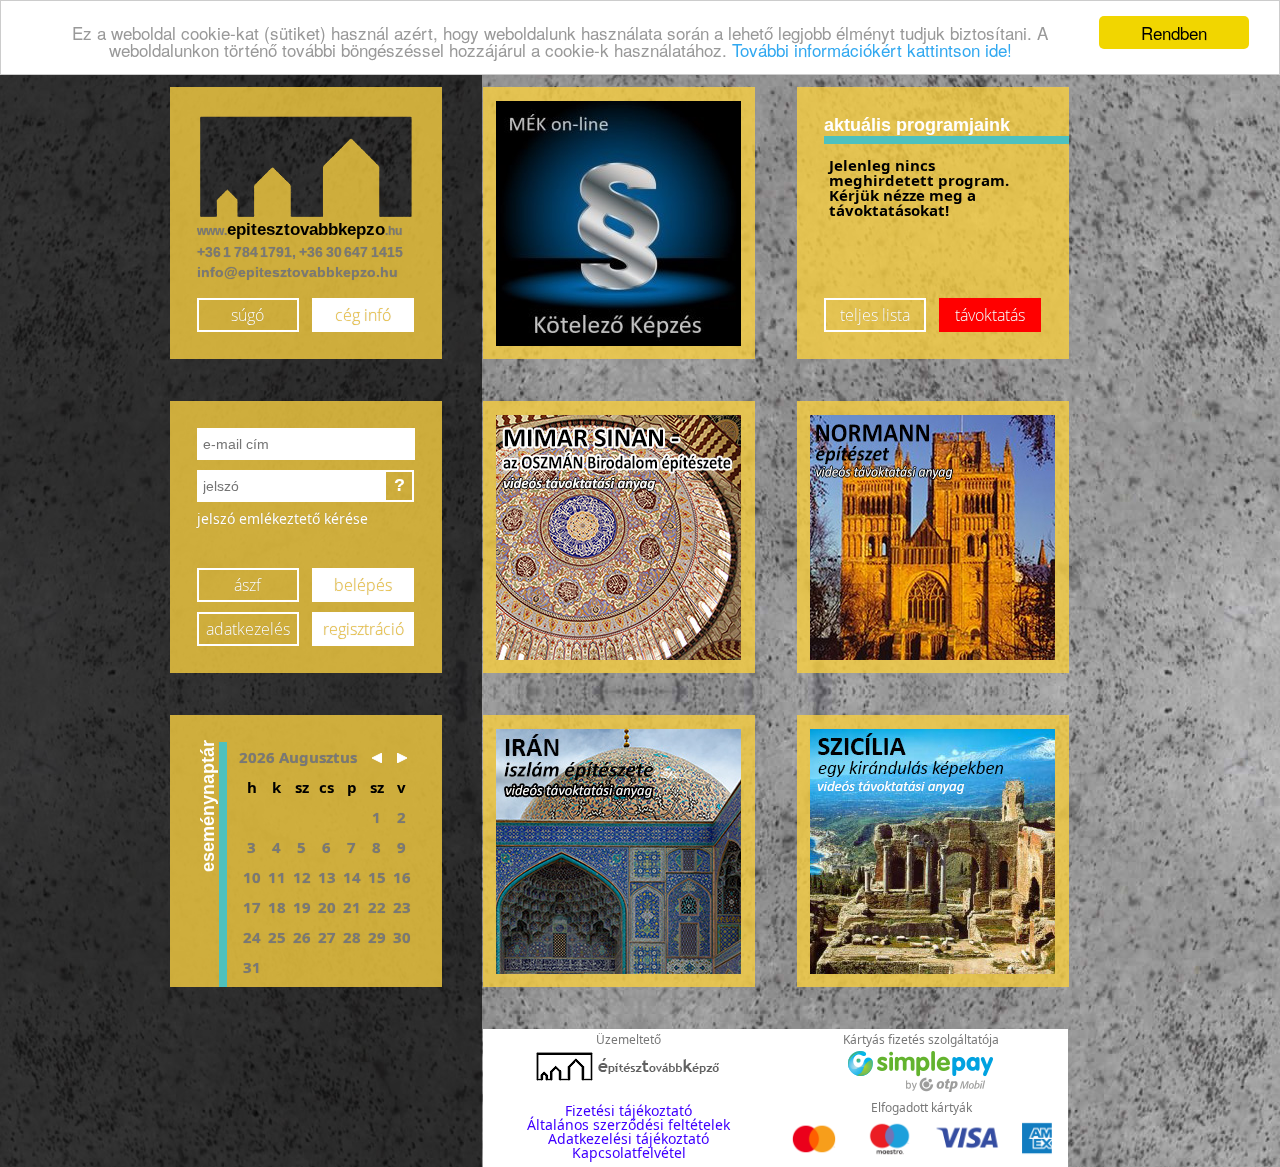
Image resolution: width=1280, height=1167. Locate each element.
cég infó (363, 315)
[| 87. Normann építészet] (932, 537)
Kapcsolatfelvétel (629, 1152)
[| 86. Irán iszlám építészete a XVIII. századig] (618, 851)
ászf (247, 585)
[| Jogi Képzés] (618, 223)
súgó (247, 315)
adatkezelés (248, 629)
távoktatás (990, 315)
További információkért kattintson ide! (872, 50)
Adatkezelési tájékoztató (628, 1138)
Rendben (1174, 32)
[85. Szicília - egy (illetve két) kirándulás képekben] (932, 851)
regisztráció (363, 629)
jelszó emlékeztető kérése (282, 518)
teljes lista (875, 315)
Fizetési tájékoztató (628, 1110)
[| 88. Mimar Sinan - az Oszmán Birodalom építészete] (618, 537)
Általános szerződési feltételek (628, 1124)
